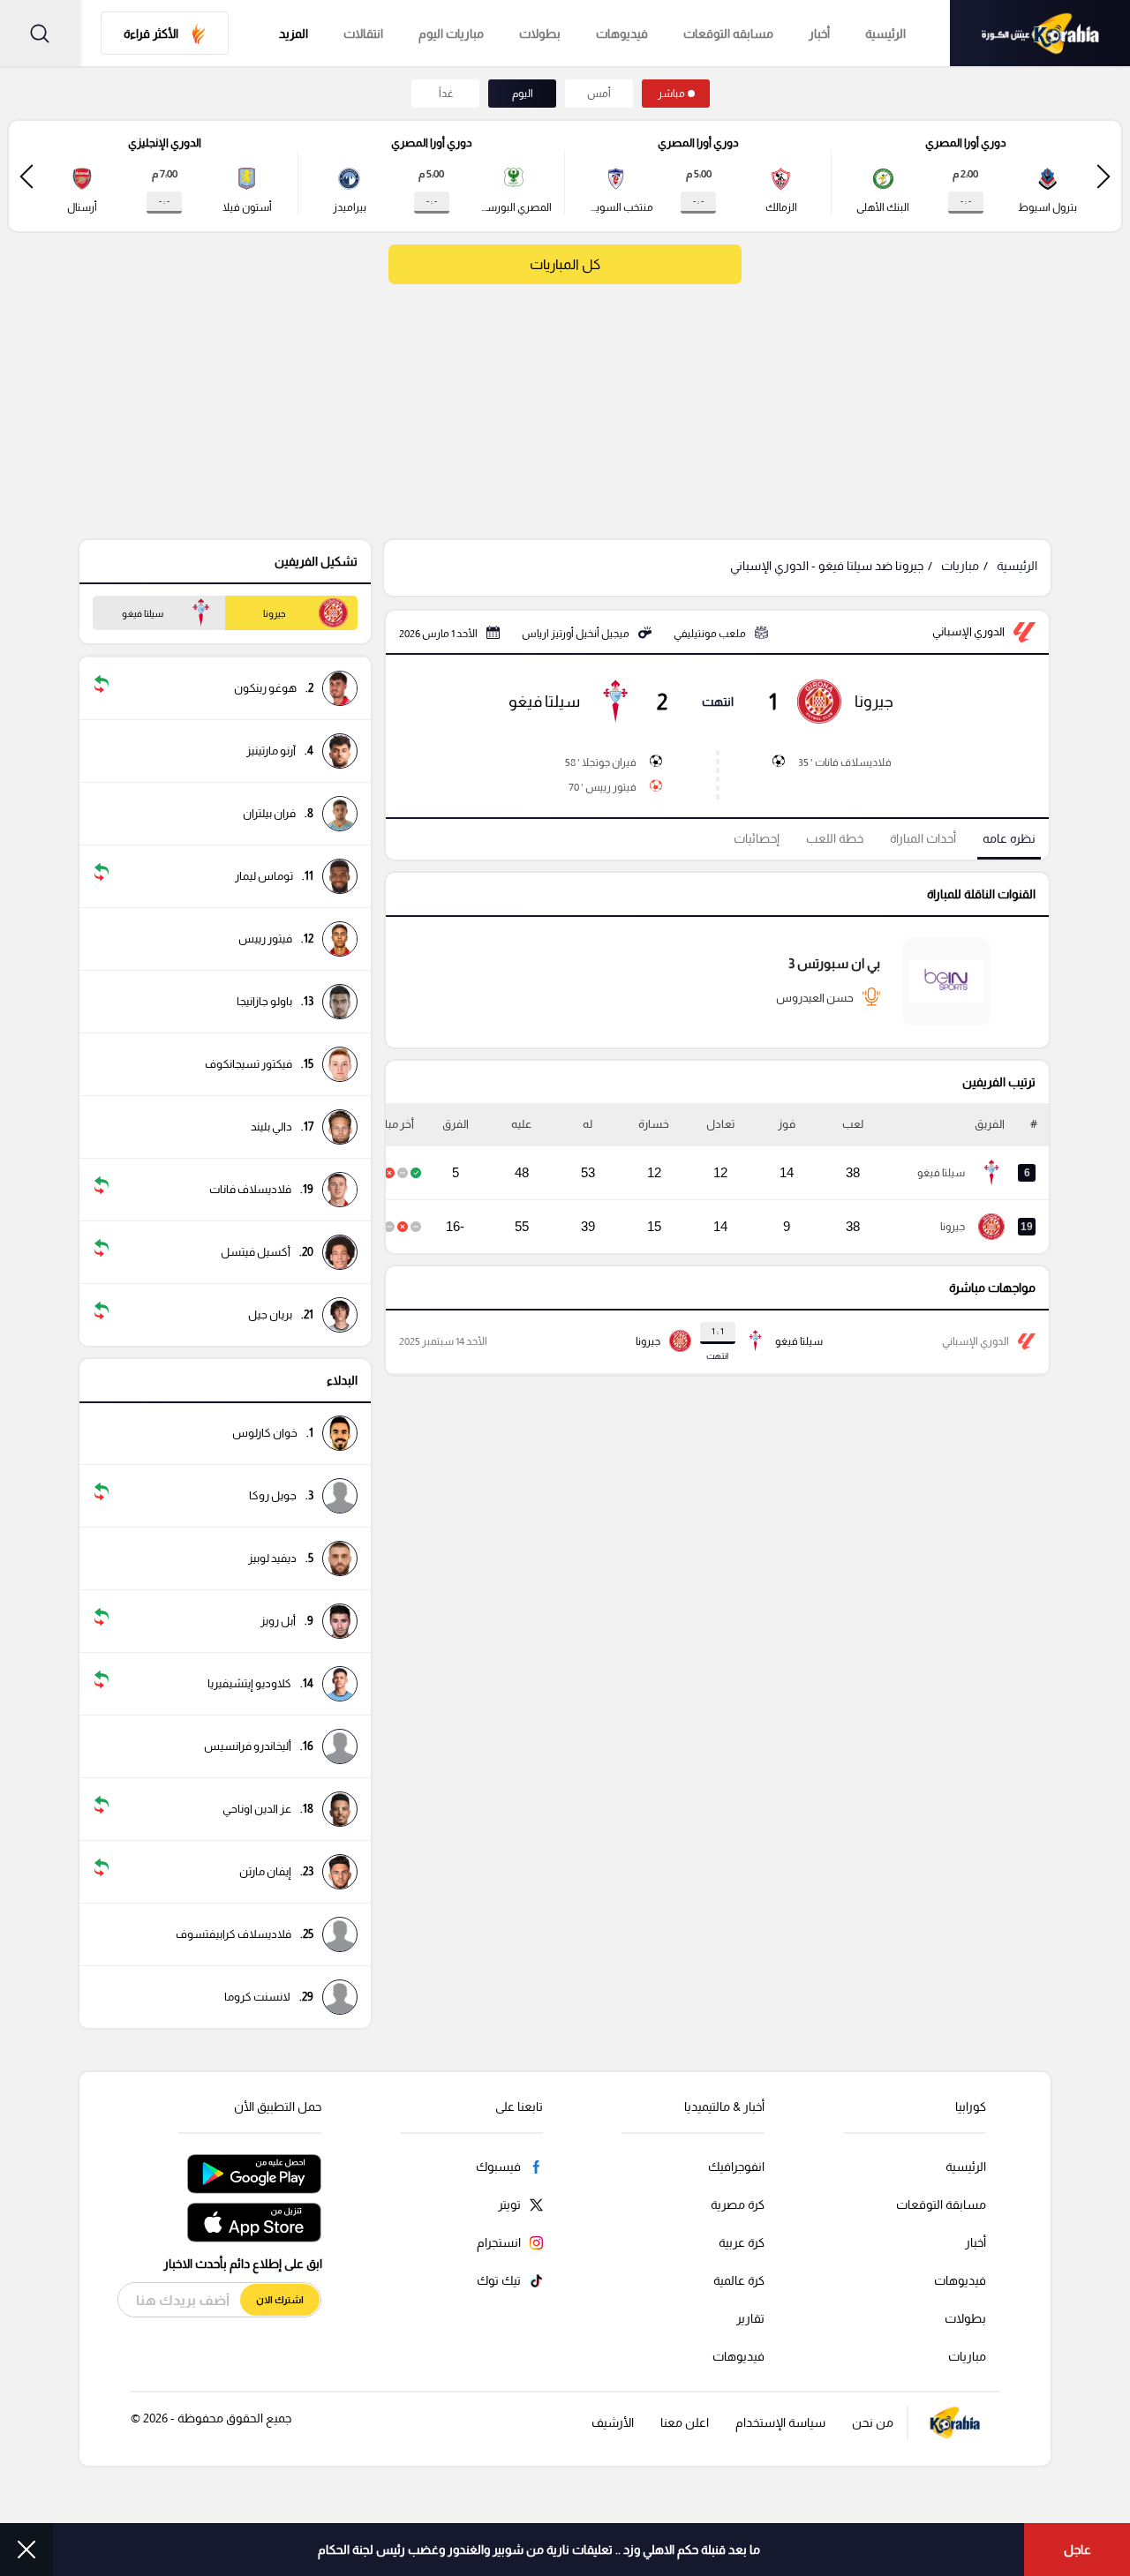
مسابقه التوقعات (728, 34)
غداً (446, 94)
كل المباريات (565, 264)
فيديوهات (622, 34)
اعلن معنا (685, 2422)
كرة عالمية (739, 2280)
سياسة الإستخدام (780, 2422)
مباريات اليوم (451, 34)
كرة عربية (742, 2242)
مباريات (960, 566)
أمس (599, 94)
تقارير (750, 2318)
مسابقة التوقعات (941, 2204)
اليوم (523, 94)
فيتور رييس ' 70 (603, 787)
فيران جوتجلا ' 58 (601, 762)
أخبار (819, 34)
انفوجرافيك (736, 2167)
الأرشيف (613, 2422)
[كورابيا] (1040, 33)
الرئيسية (885, 34)
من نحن (873, 2422)
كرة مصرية (738, 2204)
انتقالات (363, 34)
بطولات (540, 34)
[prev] (1104, 176)
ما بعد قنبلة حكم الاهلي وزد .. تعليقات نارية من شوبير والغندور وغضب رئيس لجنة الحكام (539, 2550)
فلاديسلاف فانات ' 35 (845, 762)
